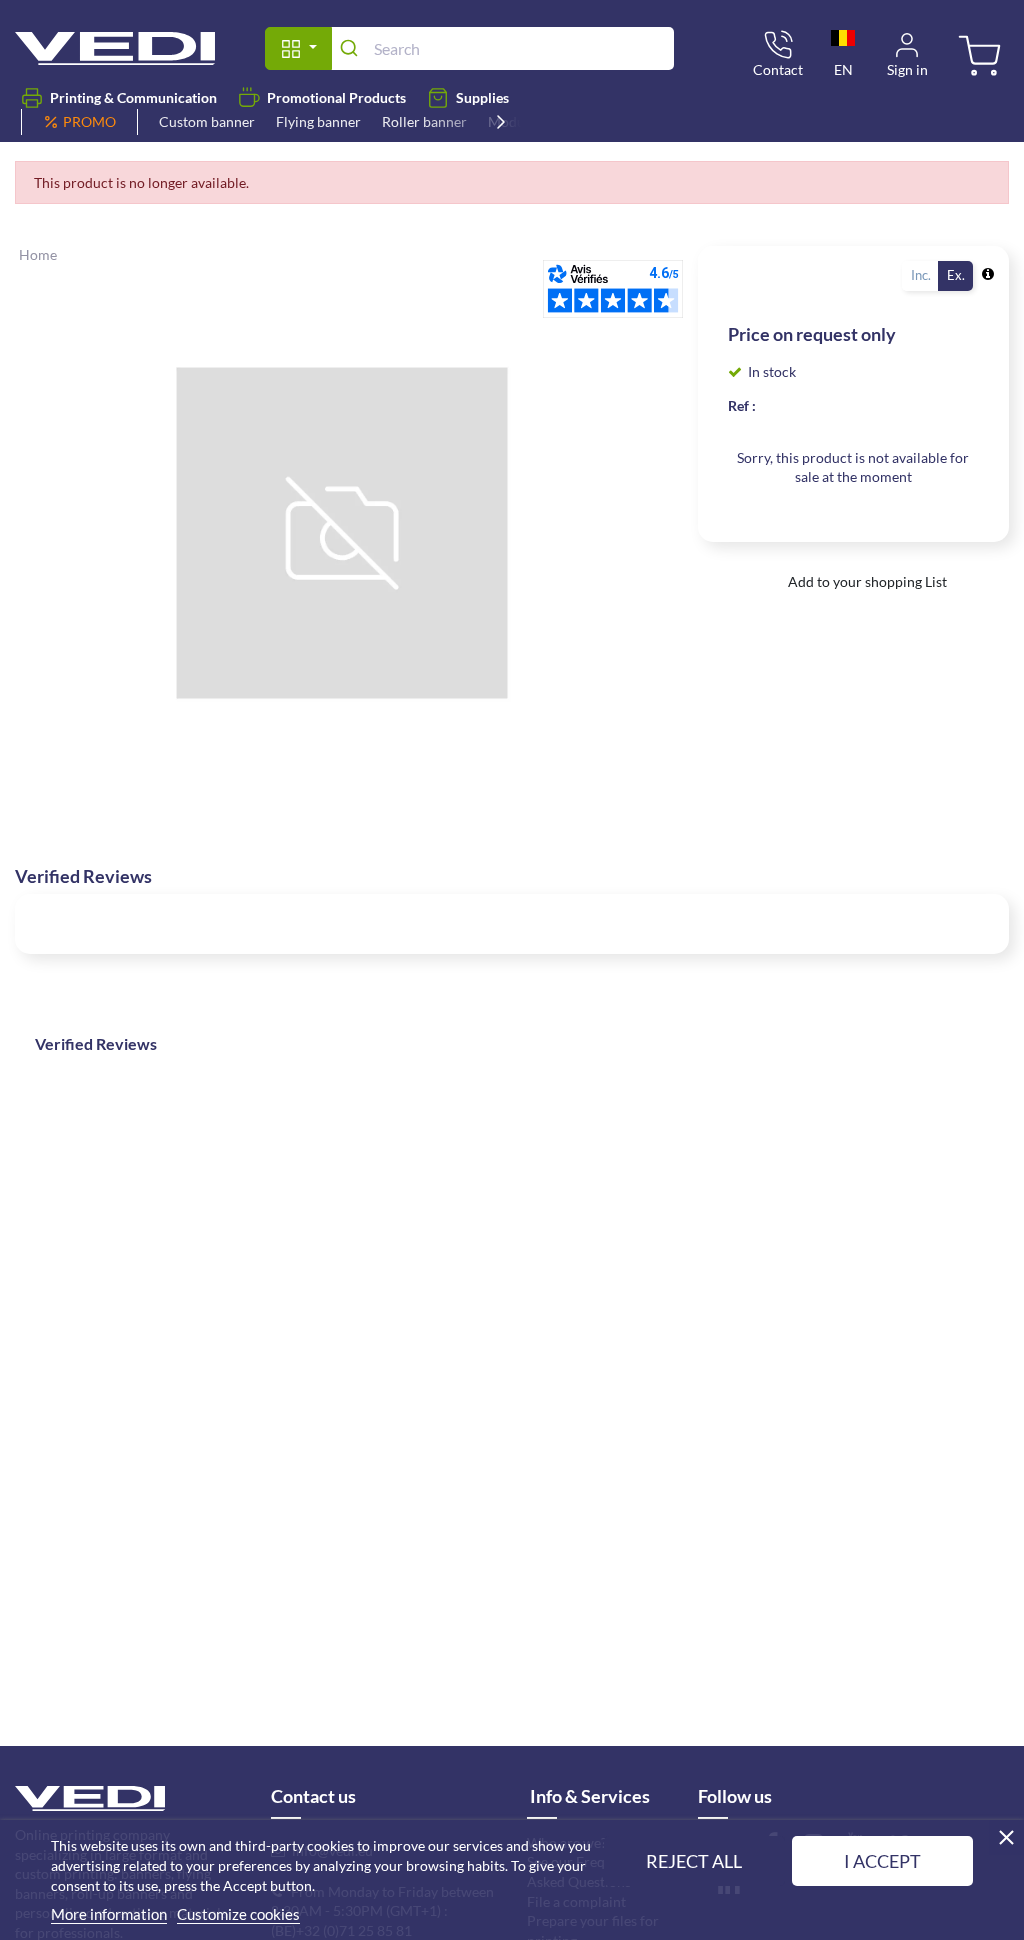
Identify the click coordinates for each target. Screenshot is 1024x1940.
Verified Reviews (96, 1043)
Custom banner (207, 121)
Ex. (956, 275)
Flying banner (318, 121)
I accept (882, 1861)
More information (109, 1914)
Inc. (921, 275)
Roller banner (424, 121)
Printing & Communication (133, 97)
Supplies (482, 97)
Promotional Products (336, 97)
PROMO (89, 121)
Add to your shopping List (866, 581)
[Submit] (352, 48)
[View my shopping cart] (977, 57)
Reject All (694, 1861)
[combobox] (502, 48)
